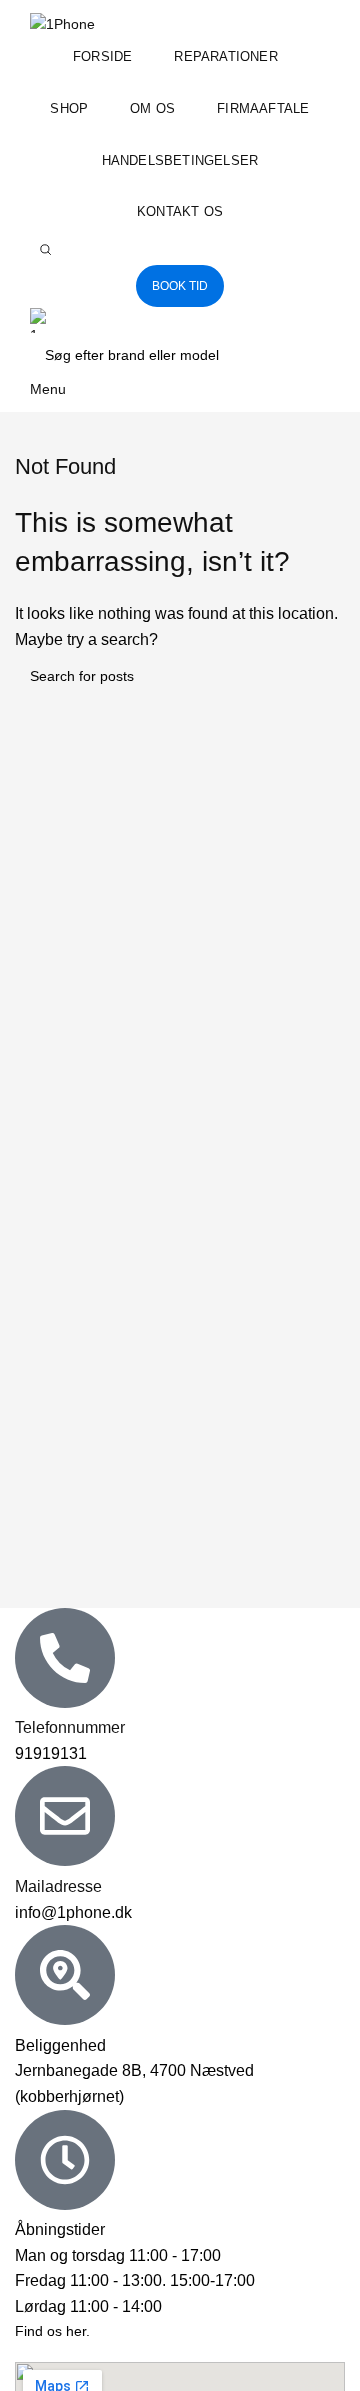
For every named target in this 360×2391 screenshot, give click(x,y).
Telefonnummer (70, 1727)
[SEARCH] (307, 355)
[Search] (45, 250)
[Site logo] (62, 23)
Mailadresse (58, 1886)
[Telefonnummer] (65, 1658)
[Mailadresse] (65, 1816)
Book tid (180, 286)
